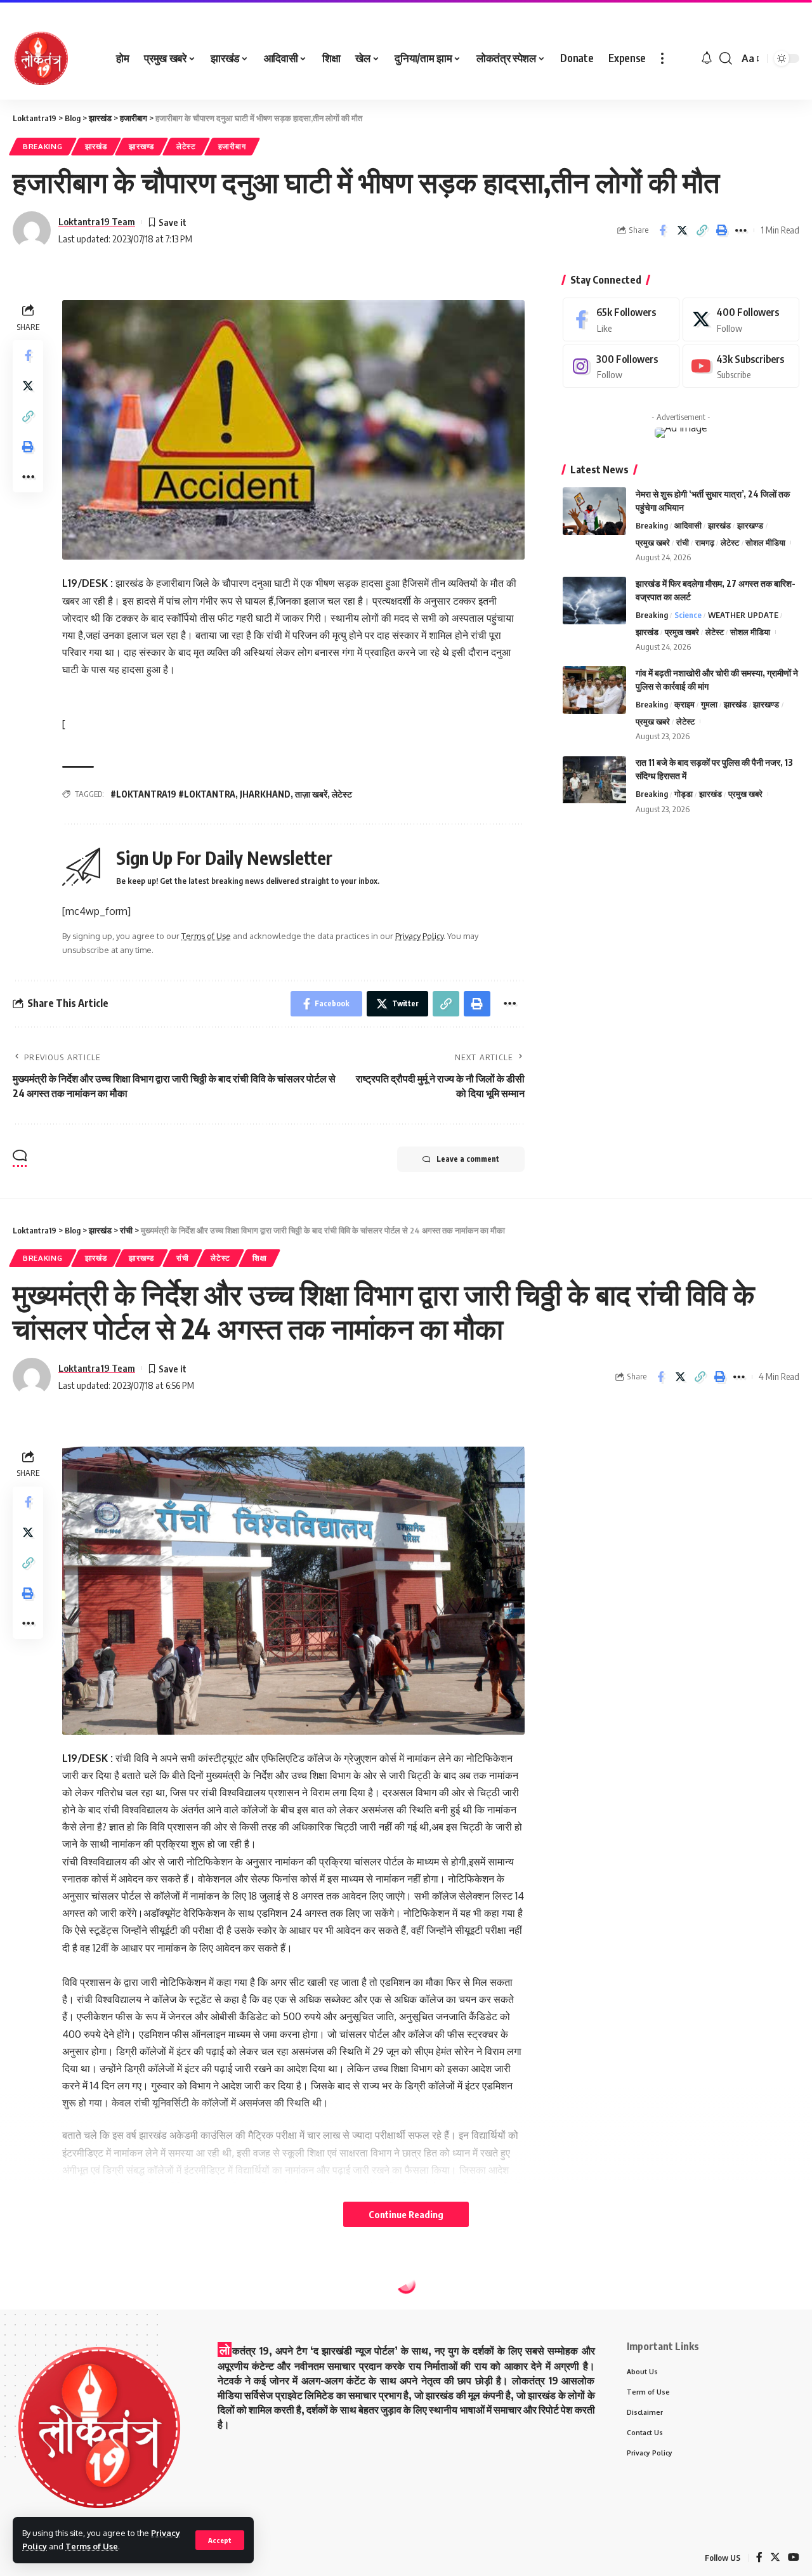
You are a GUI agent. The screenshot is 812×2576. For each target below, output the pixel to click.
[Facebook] (621, 319)
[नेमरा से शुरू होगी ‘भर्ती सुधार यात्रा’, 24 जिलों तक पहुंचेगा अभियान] (594, 511)
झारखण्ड (141, 146)
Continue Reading (406, 2214)
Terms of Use (92, 2546)
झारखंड (96, 146)
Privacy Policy (419, 936)
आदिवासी (688, 525)
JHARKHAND (265, 794)
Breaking (43, 146)
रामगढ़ (705, 542)
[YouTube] (794, 2558)
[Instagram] (621, 366)
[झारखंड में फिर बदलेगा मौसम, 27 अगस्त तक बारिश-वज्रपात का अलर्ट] (594, 601)
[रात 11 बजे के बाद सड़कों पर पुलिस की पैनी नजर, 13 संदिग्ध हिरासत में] (594, 780)
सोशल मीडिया (765, 542)
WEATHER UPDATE (743, 615)
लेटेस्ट (186, 146)
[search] (726, 58)
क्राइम (684, 704)
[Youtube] (741, 366)
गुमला (709, 704)
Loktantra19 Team (97, 221)
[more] (662, 58)
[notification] (707, 58)
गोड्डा (684, 794)
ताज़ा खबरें (311, 794)
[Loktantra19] (41, 58)
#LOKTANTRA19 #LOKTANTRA (173, 794)
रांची (683, 542)
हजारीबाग (232, 146)
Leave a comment (468, 1159)
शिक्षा (259, 1258)
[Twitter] (741, 319)
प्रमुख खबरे (653, 542)
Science (688, 615)
